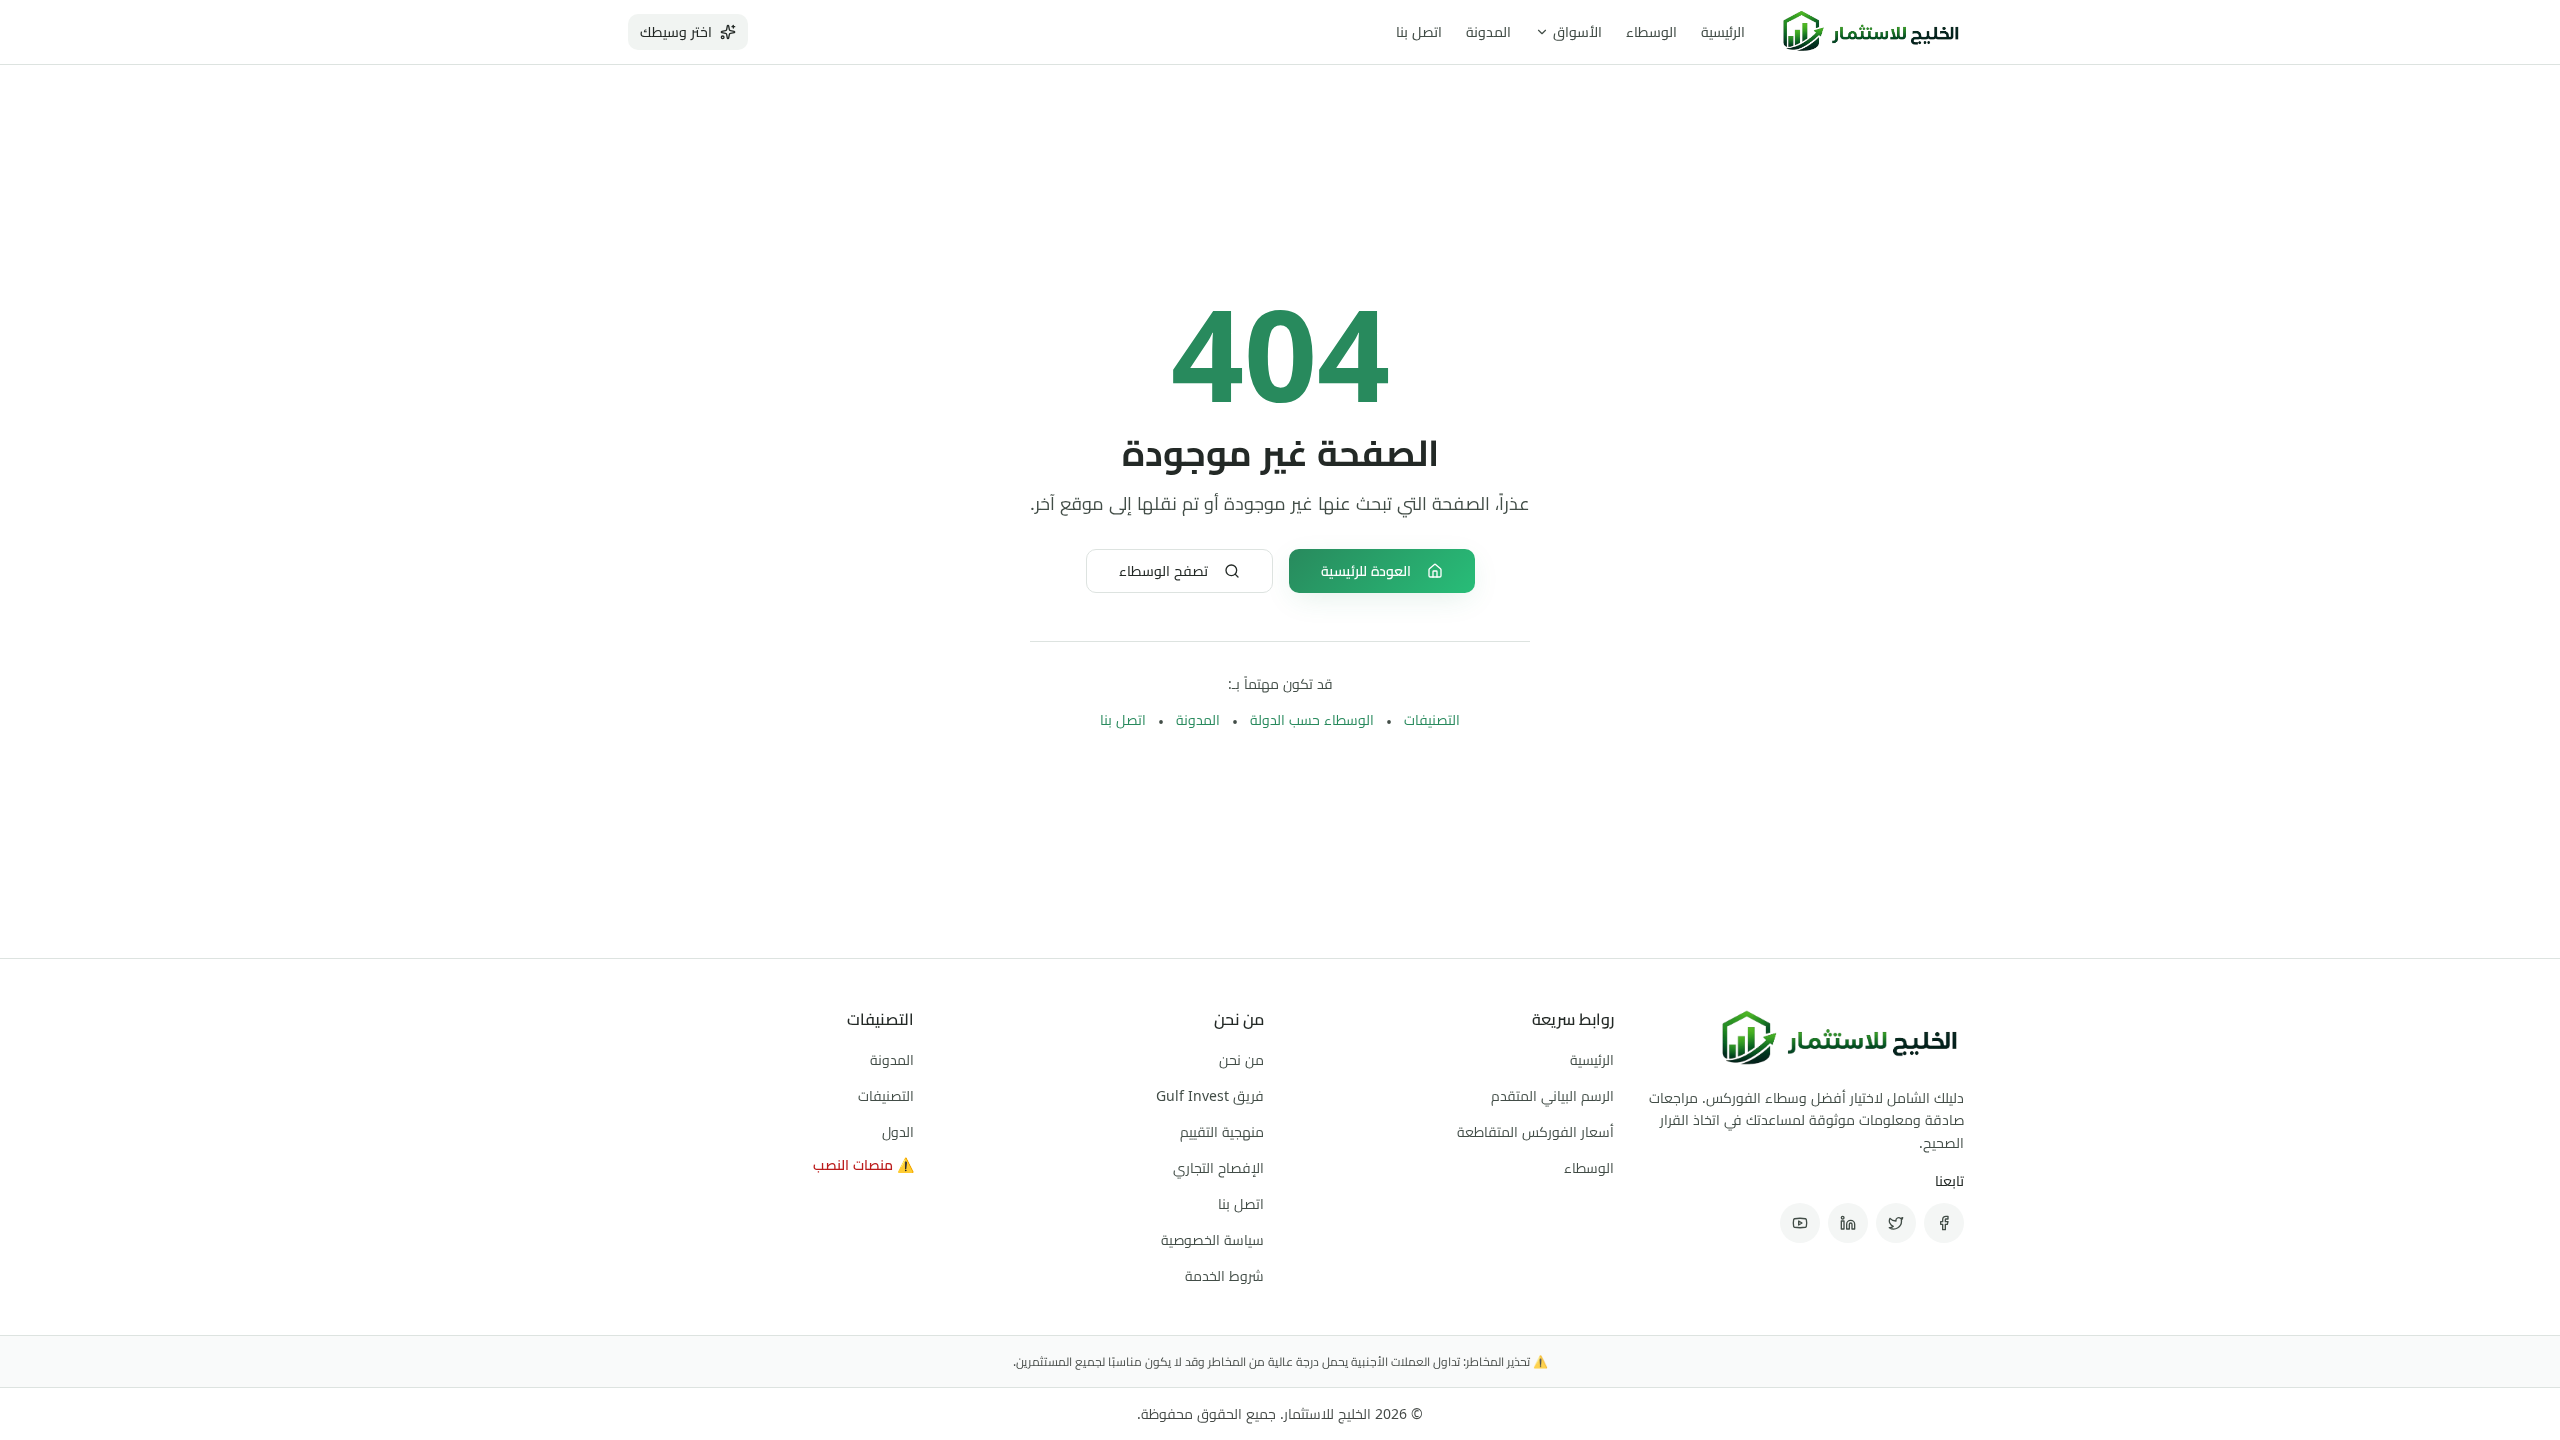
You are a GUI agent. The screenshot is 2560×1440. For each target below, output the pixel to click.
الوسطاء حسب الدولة (1312, 719)
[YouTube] (1800, 1223)
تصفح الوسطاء (1163, 570)
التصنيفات (1432, 719)
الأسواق (1577, 31)
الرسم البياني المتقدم (1552, 1095)
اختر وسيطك (676, 31)
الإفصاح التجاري (1218, 1167)
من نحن (1241, 1059)
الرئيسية (1723, 31)
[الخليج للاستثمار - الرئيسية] (1870, 32)
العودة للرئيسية (1366, 570)
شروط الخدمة (1224, 1275)
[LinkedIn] (1848, 1223)
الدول (898, 1131)
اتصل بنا (1419, 31)
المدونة (1488, 31)
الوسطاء (1651, 31)
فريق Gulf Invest (1210, 1095)
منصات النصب (863, 1164)
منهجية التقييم (1222, 1131)
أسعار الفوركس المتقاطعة (1535, 1131)
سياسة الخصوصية (1212, 1239)
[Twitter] (1896, 1223)
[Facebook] (1944, 1223)
